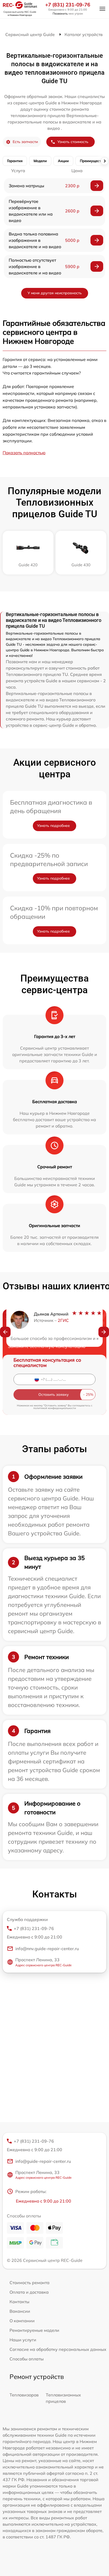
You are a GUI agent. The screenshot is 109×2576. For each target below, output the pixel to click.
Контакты (19, 2302)
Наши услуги (23, 2340)
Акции (63, 161)
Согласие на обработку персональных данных (58, 2349)
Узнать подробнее (53, 826)
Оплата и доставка (29, 2292)
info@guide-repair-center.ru (43, 2161)
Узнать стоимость (73, 142)
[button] (5, 1332)
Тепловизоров (24, 2395)
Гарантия (15, 161)
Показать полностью (24, 453)
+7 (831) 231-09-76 (68, 5)
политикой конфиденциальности (55, 1408)
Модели (40, 161)
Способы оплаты (27, 2359)
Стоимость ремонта (29, 2283)
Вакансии (20, 2311)
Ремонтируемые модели (34, 2330)
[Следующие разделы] (105, 161)
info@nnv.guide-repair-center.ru (47, 1949)
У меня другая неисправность (55, 293)
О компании (22, 2321)
